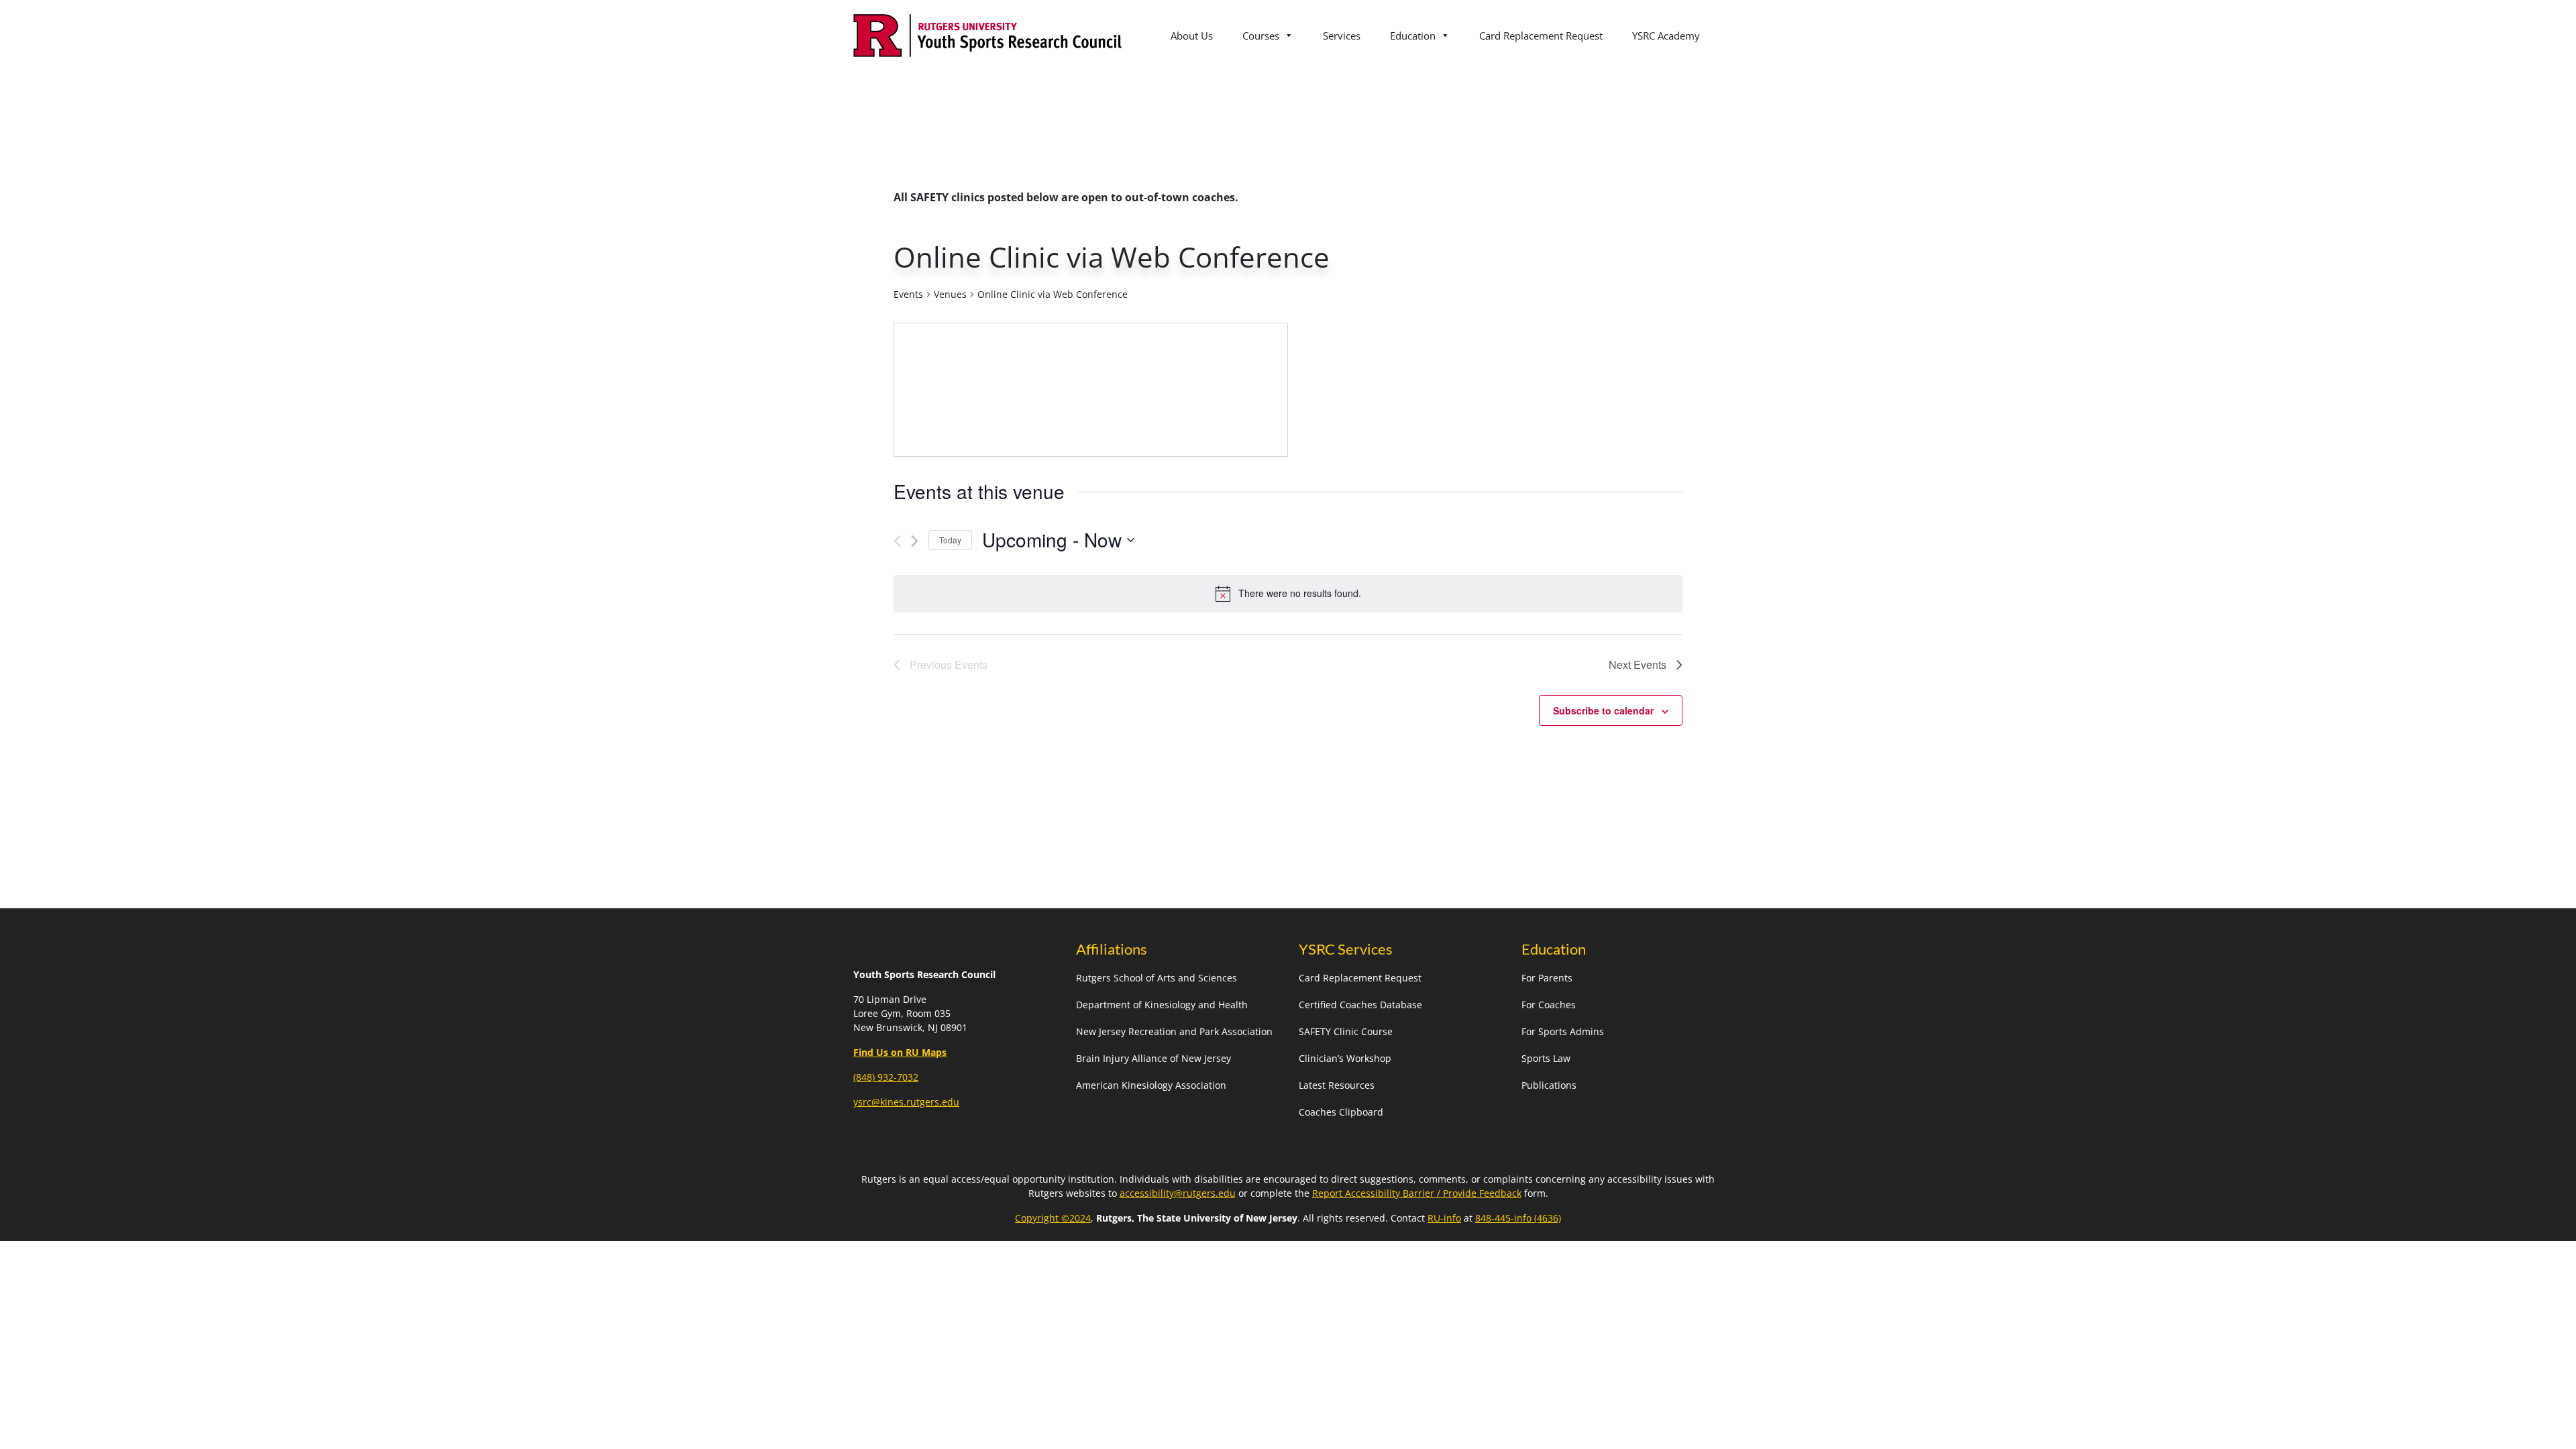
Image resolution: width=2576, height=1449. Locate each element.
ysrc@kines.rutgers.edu (906, 1102)
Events (908, 294)
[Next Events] (915, 541)
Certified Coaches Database (1360, 1005)
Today (950, 540)
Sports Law (1546, 1058)
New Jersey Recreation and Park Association (1174, 1031)
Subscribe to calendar (1603, 710)
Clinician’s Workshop (1345, 1058)
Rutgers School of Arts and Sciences (1157, 978)
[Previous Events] (897, 541)
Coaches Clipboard (1341, 1112)
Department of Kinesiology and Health (1162, 1005)
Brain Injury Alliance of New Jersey (1153, 1058)
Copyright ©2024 (1053, 1218)
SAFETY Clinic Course (1346, 1031)
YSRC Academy (1666, 36)
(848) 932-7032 (886, 1077)
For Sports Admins (1563, 1031)
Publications (1549, 1085)
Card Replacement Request (1541, 36)
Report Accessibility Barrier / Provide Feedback (1417, 1193)
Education (1413, 36)
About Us (1192, 36)
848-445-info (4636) (1518, 1218)
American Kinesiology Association (1151, 1085)
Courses (1261, 36)
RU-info (1444, 1218)
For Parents (1547, 978)
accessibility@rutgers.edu (1178, 1193)
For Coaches (1549, 1005)
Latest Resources (1337, 1085)
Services (1342, 36)
